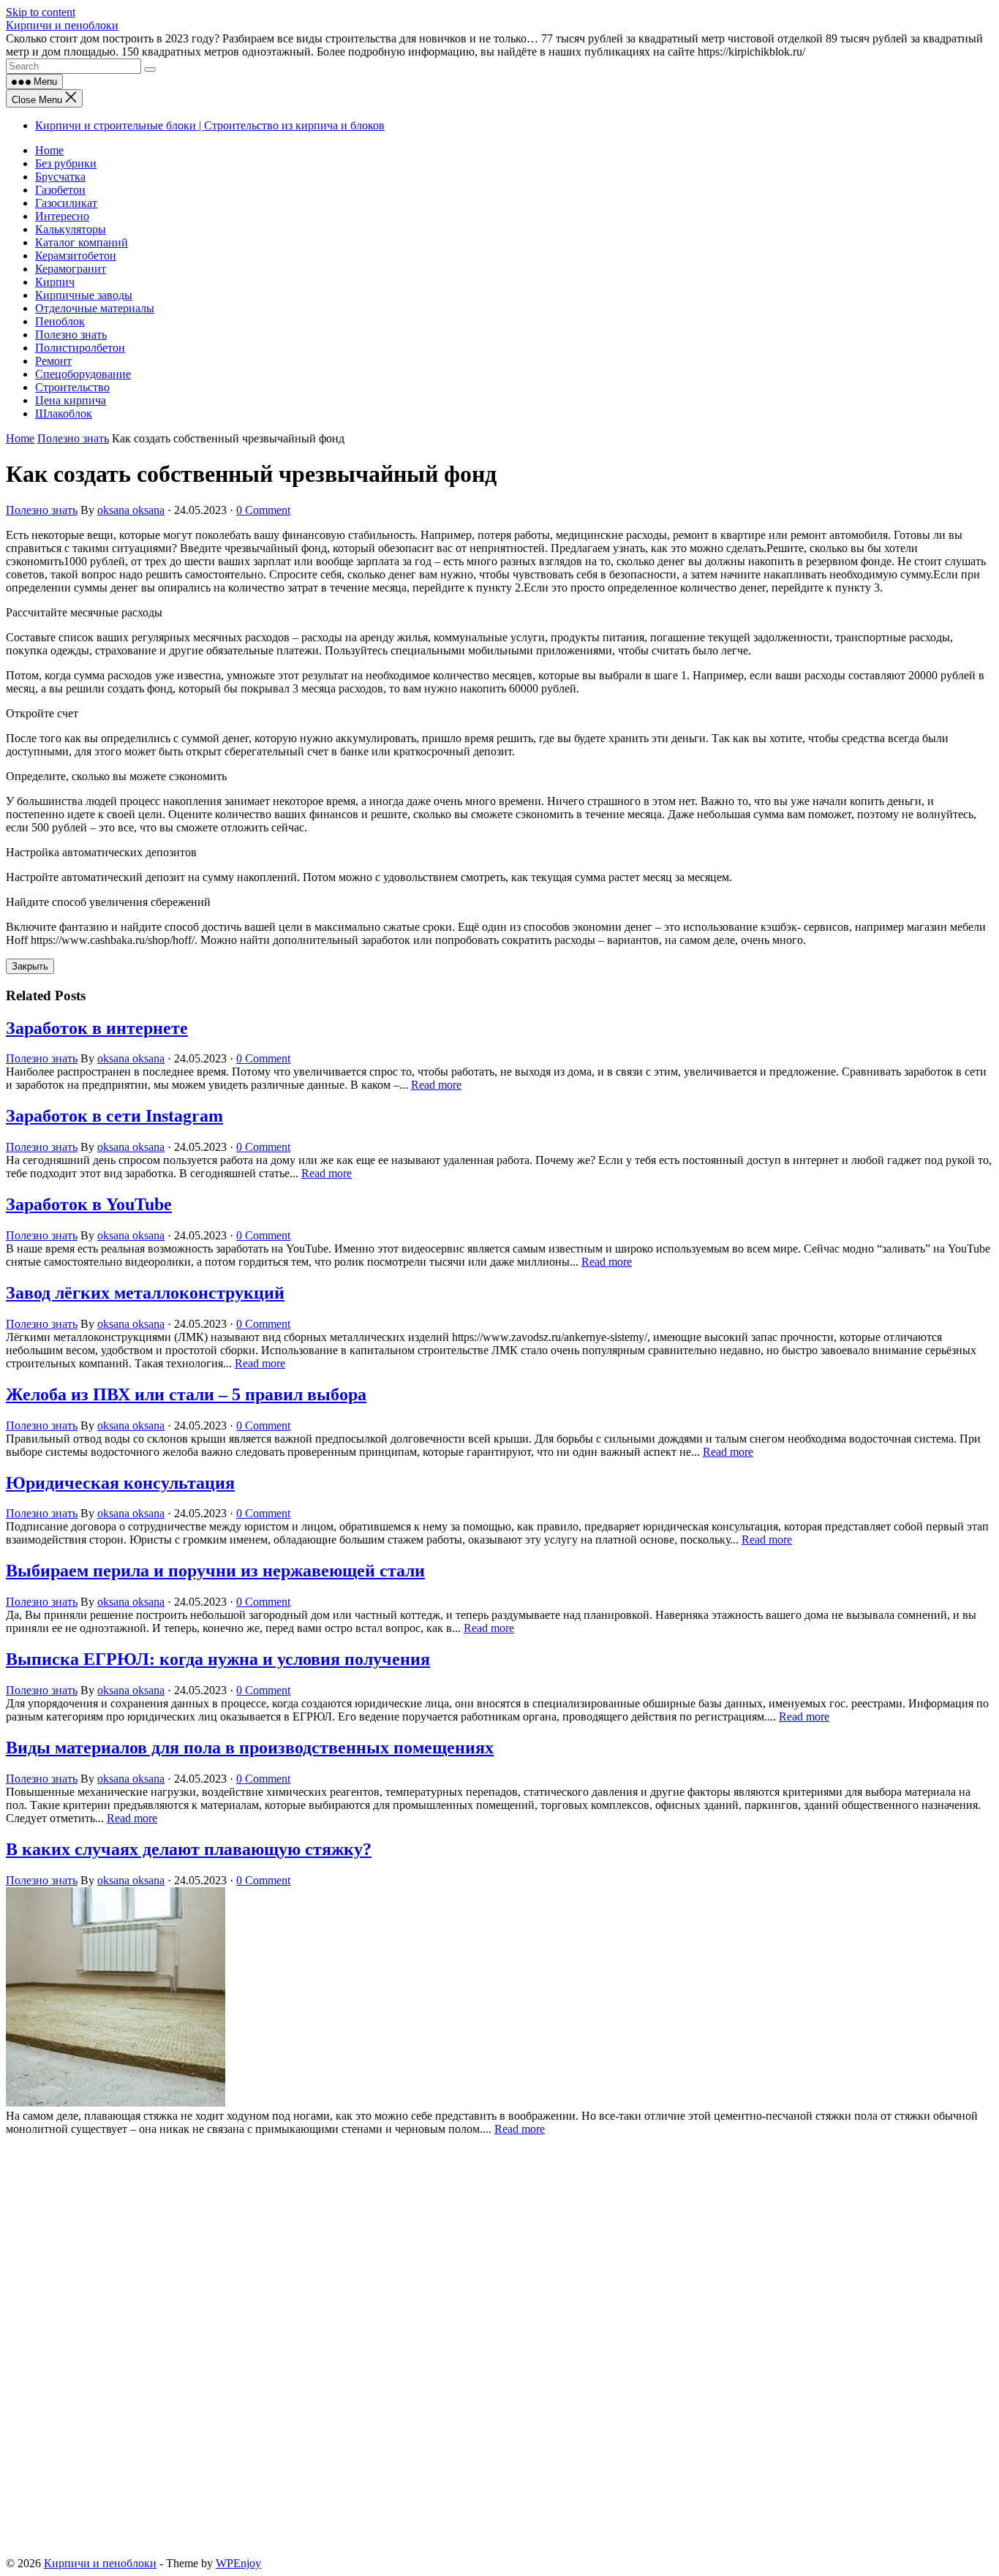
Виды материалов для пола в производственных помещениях (250, 1748)
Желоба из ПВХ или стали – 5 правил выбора (186, 1394)
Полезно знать (71, 335)
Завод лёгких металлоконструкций (145, 1293)
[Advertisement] (445, 2244)
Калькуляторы (71, 229)
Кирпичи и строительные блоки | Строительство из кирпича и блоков (210, 125)
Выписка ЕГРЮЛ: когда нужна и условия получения (218, 1659)
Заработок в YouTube (89, 1204)
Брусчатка (60, 177)
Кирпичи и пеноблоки (62, 25)
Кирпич (55, 282)
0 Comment (263, 510)
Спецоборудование (83, 374)
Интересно (62, 216)
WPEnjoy (238, 2563)
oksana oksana (131, 510)
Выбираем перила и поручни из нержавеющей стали (215, 1571)
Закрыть (30, 966)
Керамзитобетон (76, 256)
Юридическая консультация (120, 1483)
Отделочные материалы (95, 308)
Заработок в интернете (97, 1028)
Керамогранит (71, 269)
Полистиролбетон (80, 348)
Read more (436, 1085)
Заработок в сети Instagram (114, 1116)
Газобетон (60, 190)
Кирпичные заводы (84, 295)
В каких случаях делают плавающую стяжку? (189, 1849)
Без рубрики (66, 163)
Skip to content (41, 12)
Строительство (72, 387)
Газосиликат (66, 203)
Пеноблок (60, 321)
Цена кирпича (71, 400)
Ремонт (53, 361)
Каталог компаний (82, 242)
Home (49, 150)
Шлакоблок (64, 413)
